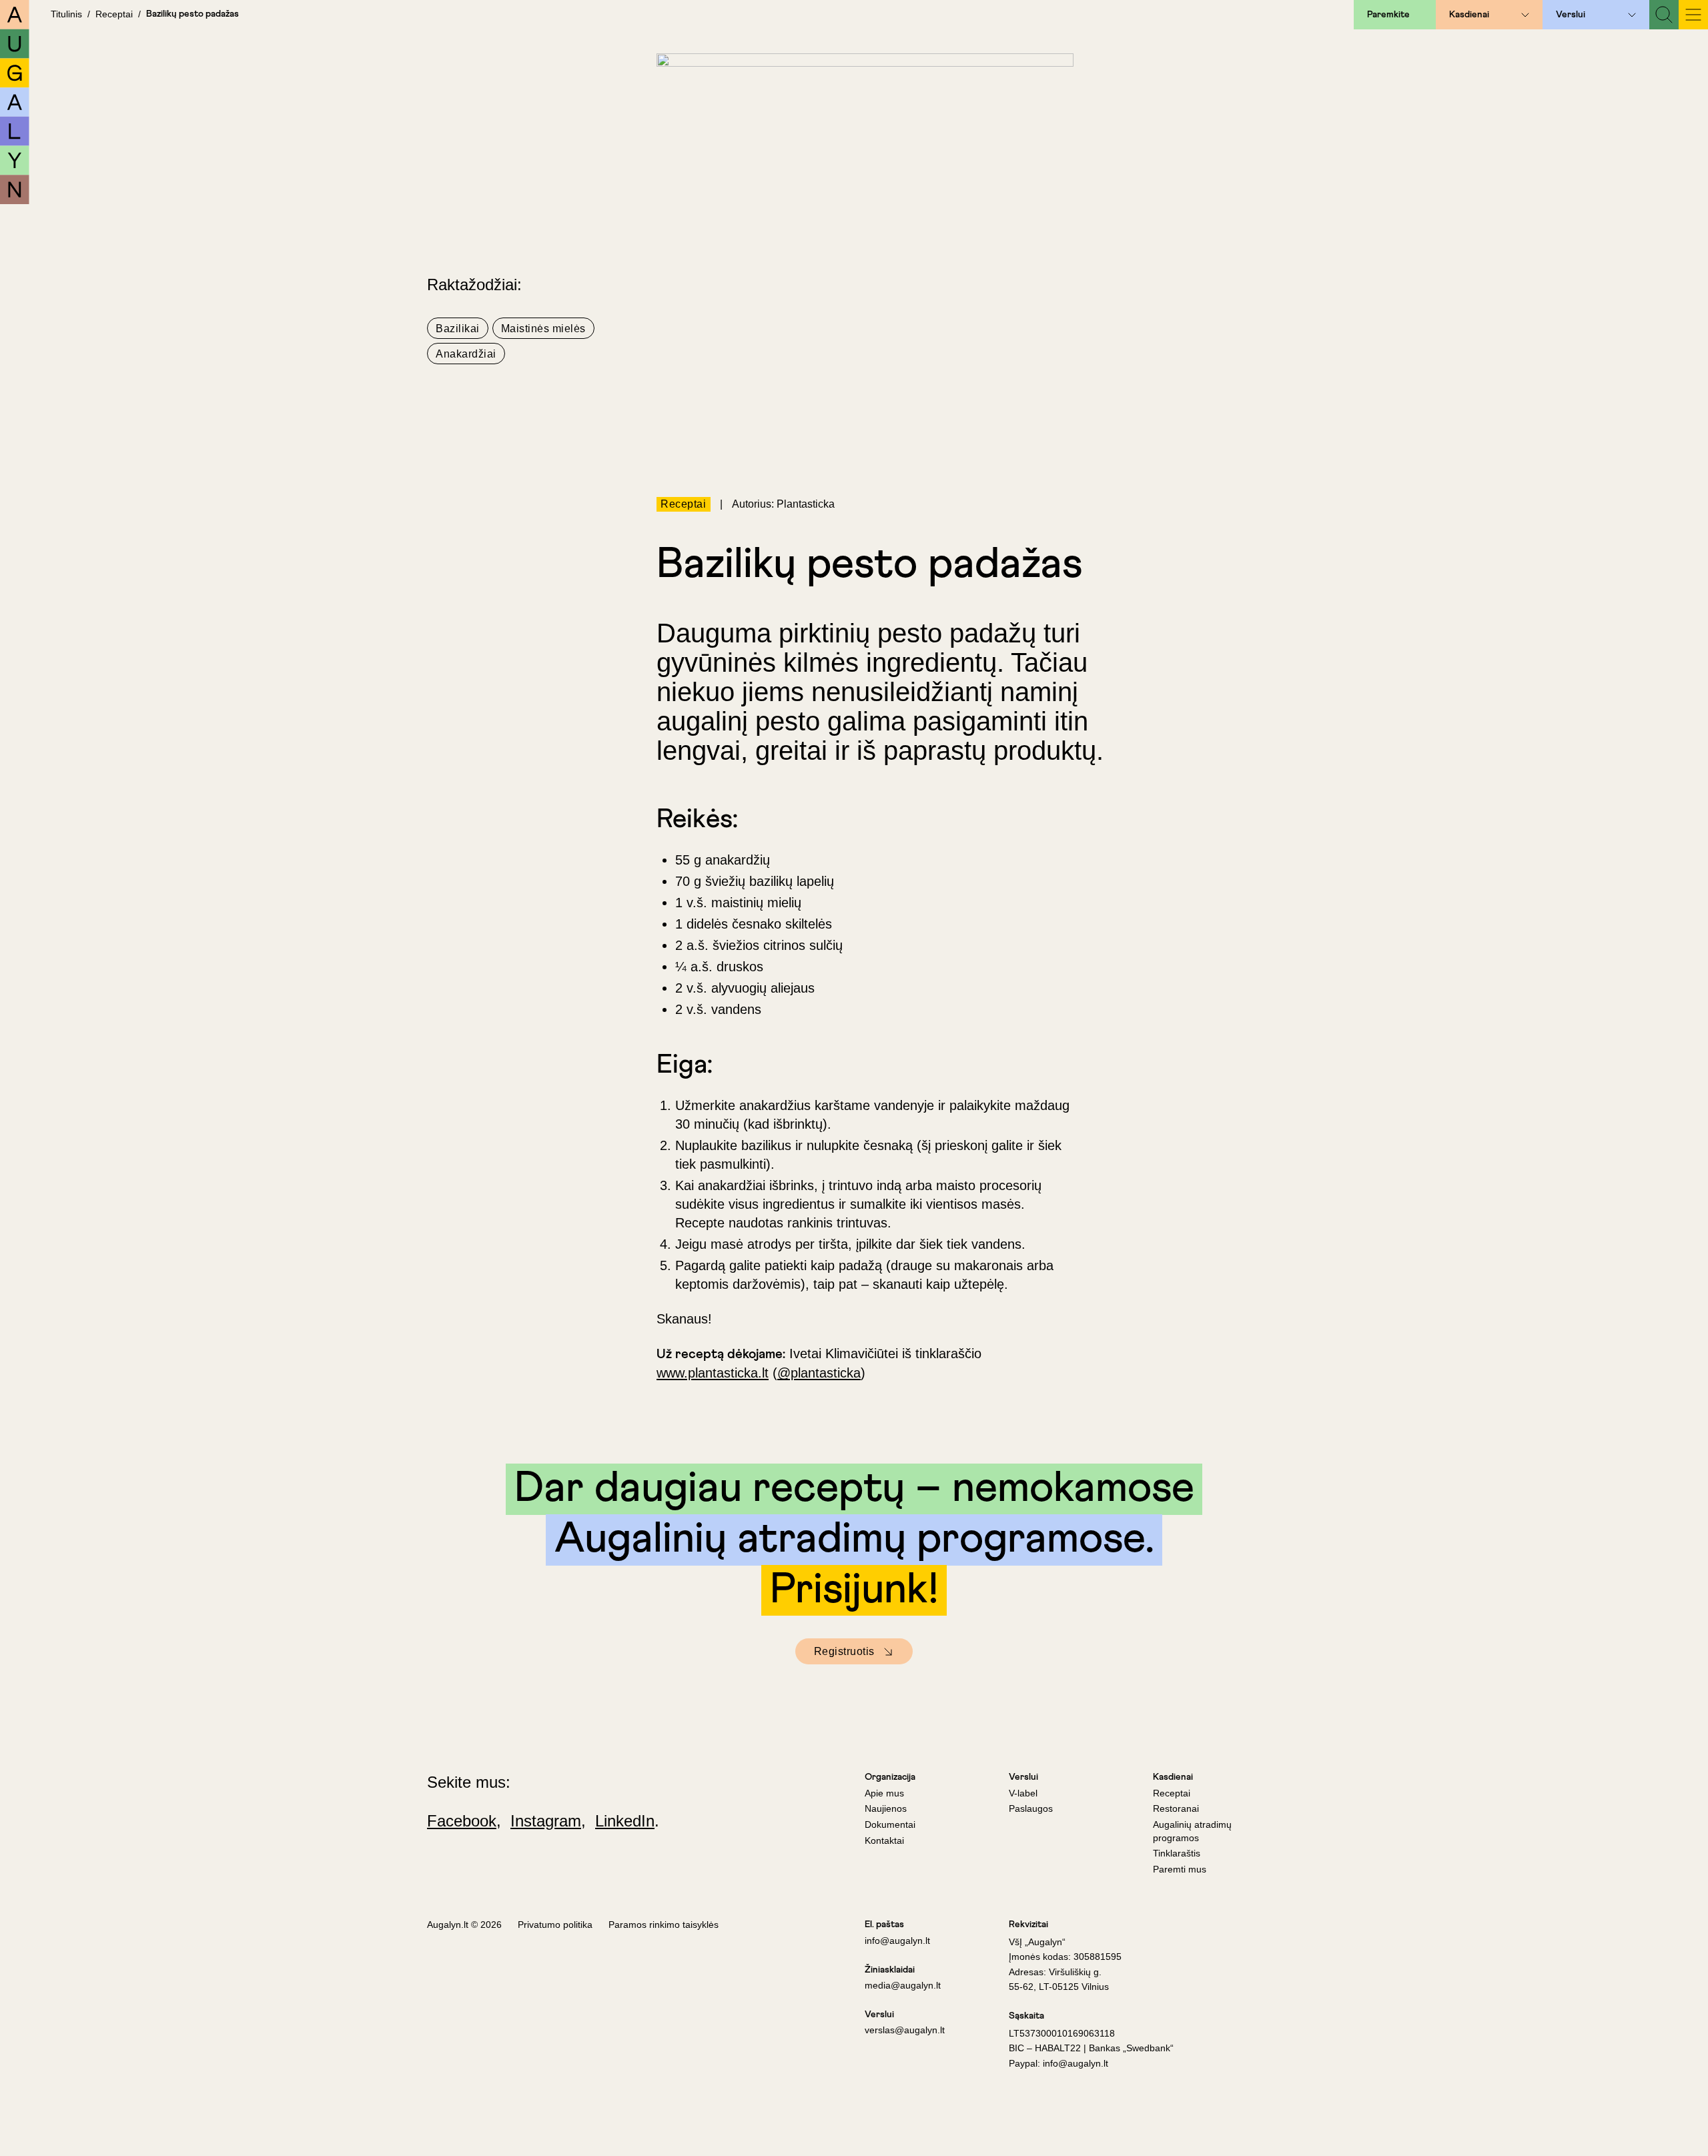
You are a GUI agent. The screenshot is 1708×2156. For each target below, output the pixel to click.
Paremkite (1388, 15)
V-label (1023, 1793)
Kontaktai (884, 1840)
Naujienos (886, 1808)
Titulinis (66, 14)
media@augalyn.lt (903, 1985)
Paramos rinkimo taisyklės (664, 1925)
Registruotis (844, 1651)
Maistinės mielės (543, 329)
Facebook (462, 1821)
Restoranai (1176, 1808)
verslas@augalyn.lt (905, 2030)
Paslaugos (1031, 1808)
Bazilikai (458, 329)
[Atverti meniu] (1525, 15)
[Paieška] (1664, 15)
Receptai (114, 14)
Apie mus (884, 1793)
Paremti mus (1180, 1869)
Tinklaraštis (1177, 1853)
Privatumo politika (555, 1925)
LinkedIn (625, 1821)
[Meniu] (1693, 15)
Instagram (546, 1821)
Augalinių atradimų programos (1192, 1831)
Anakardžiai (466, 354)
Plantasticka (806, 504)
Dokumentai (890, 1824)
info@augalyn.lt (897, 1941)
